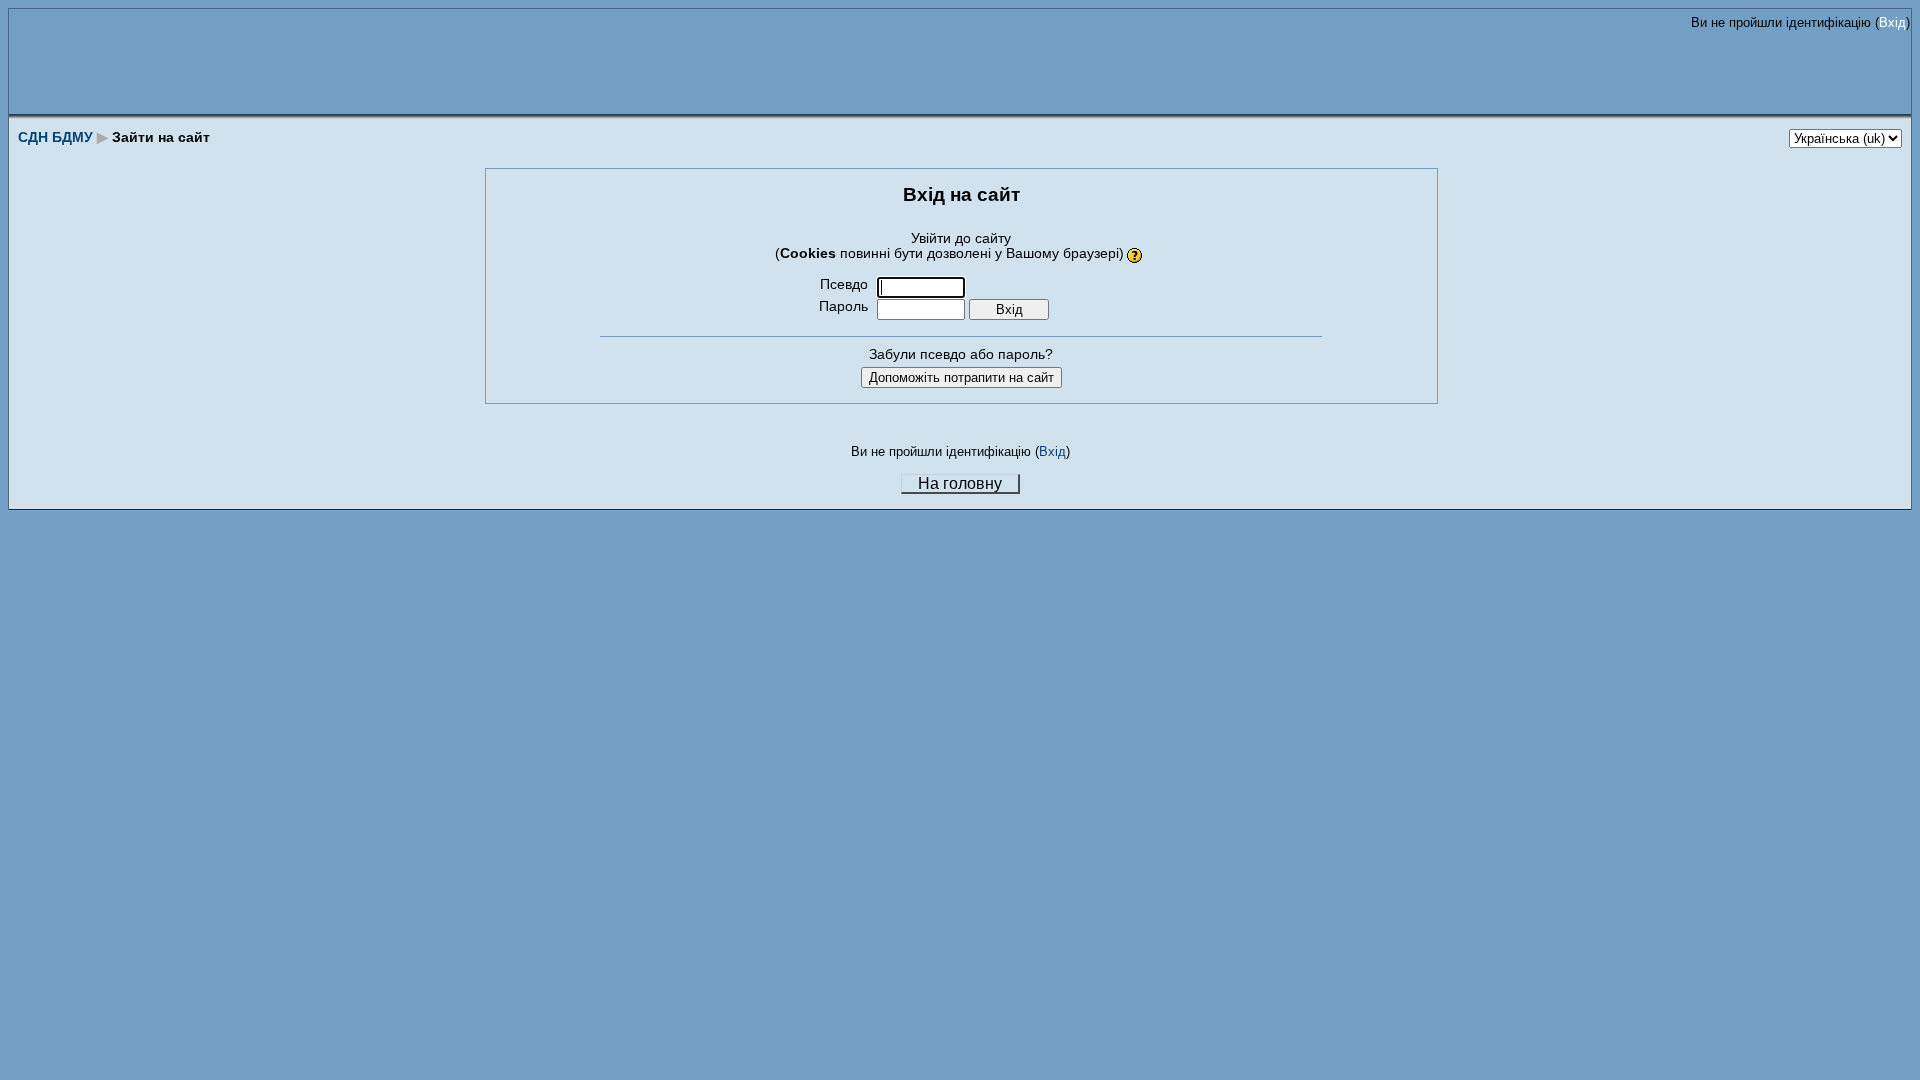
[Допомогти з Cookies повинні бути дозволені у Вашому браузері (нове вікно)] (1135, 254)
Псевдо (844, 284)
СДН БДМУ (55, 137)
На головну (960, 483)
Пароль (843, 306)
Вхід (1892, 22)
